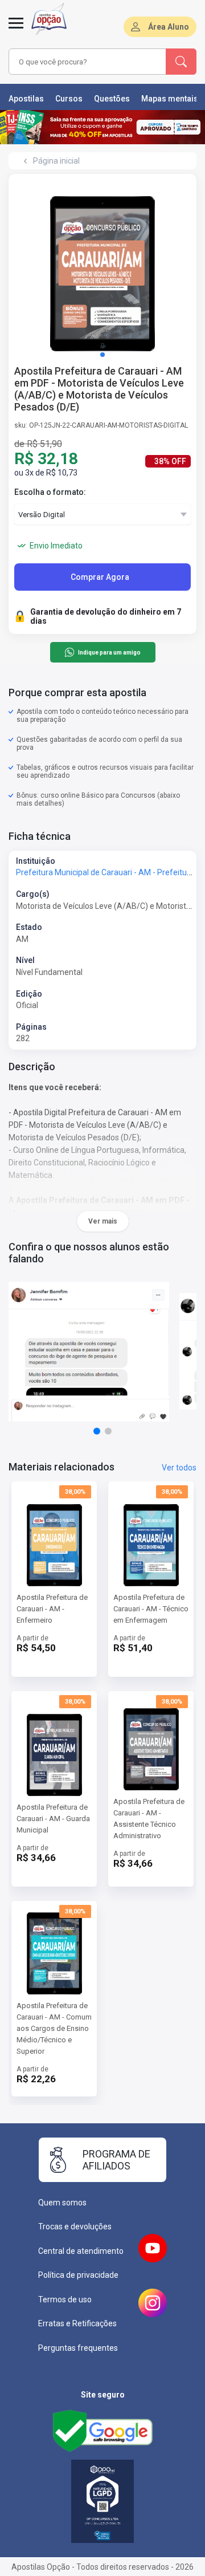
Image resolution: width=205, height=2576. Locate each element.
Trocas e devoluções (75, 2226)
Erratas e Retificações (77, 2323)
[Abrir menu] (16, 30)
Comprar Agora (100, 577)
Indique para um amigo (109, 653)
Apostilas (26, 99)
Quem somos (62, 2203)
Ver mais (103, 1221)
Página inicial (56, 161)
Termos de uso (65, 2299)
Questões (112, 99)
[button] (102, 355)
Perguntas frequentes (78, 2348)
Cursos (69, 99)
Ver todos (179, 1468)
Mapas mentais (170, 99)
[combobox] (88, 62)
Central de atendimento (81, 2251)
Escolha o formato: (50, 492)
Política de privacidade (78, 2275)
